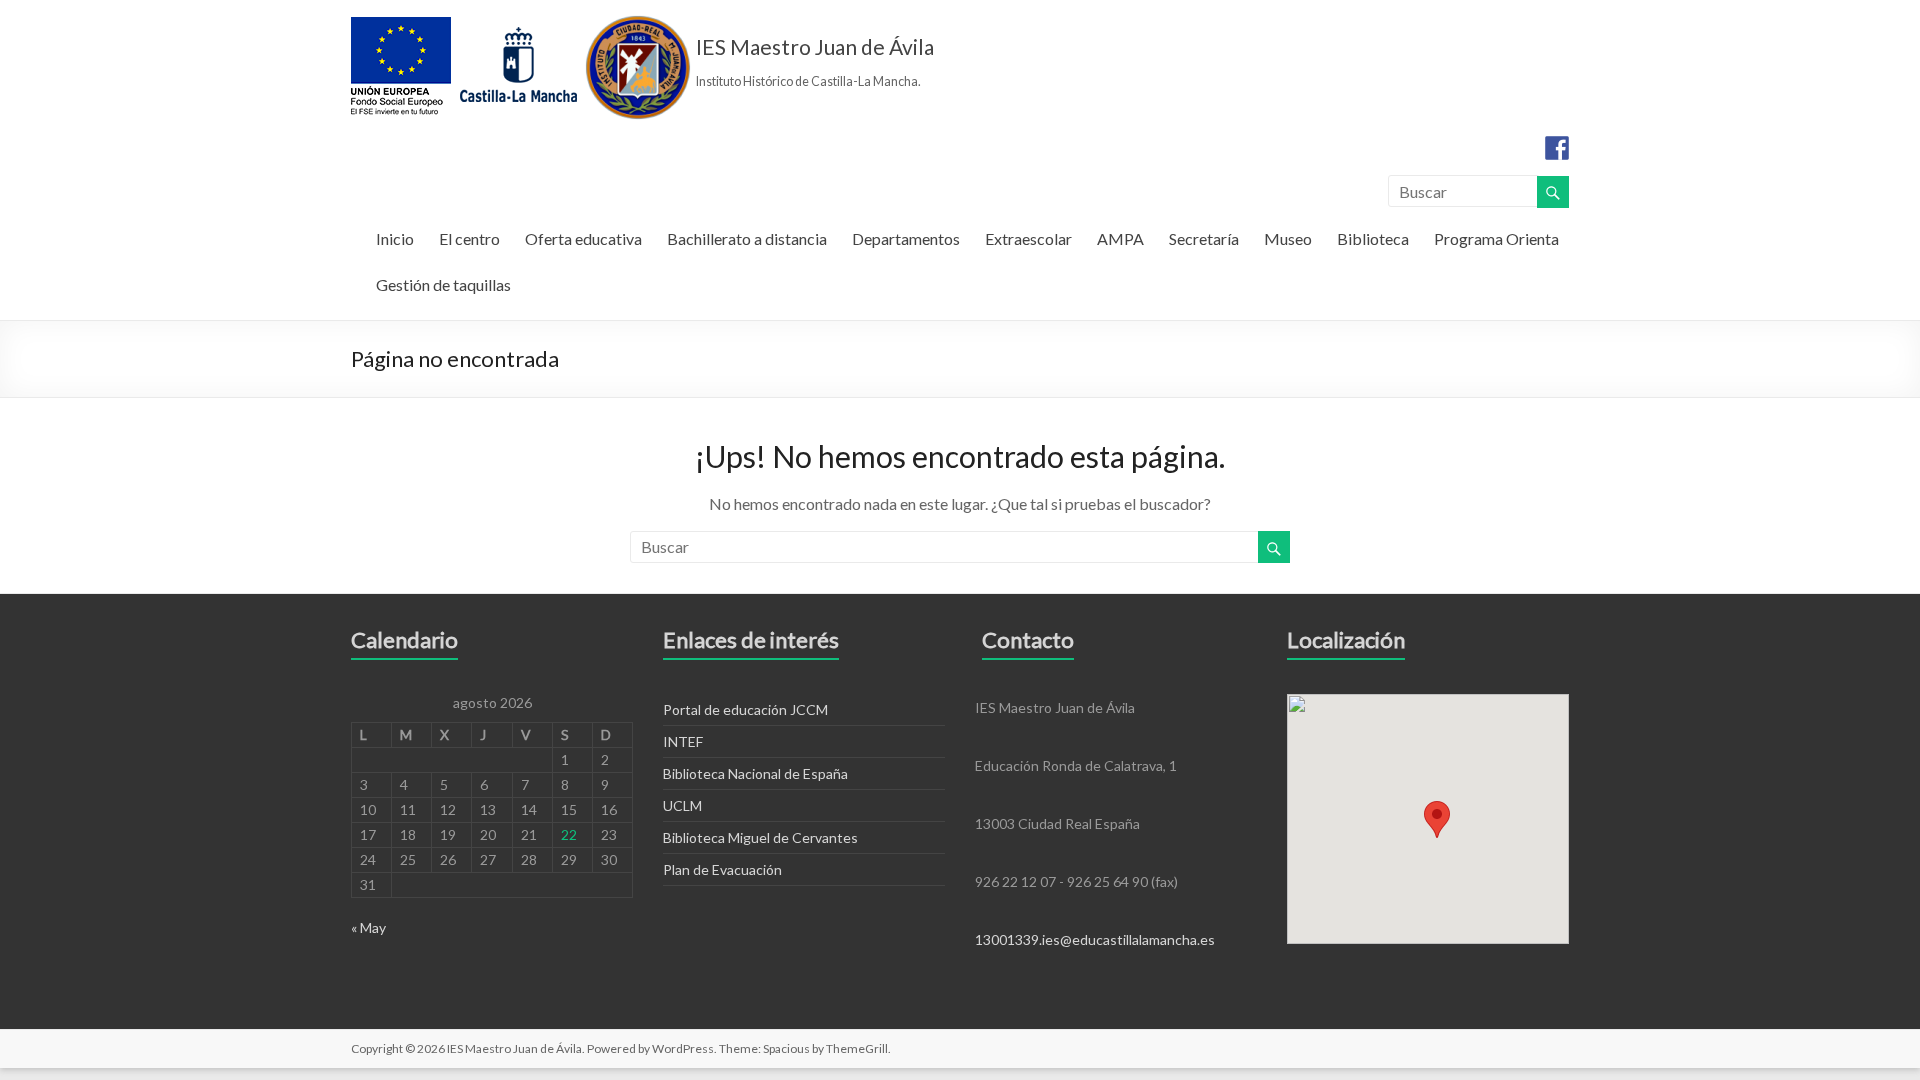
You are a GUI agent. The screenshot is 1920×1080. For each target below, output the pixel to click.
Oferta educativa (583, 238)
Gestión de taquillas (443, 284)
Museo (1288, 238)
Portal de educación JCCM (745, 709)
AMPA (1120, 238)
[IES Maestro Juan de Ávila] (521, 24)
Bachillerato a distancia (747, 238)
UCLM (682, 805)
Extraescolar (1028, 238)
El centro (469, 238)
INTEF (683, 741)
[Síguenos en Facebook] (1557, 148)
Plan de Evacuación (722, 869)
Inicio (395, 238)
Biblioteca (1373, 238)
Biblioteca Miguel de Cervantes (760, 837)
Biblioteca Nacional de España (755, 773)
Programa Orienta (1496, 238)
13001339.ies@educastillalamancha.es (1095, 939)
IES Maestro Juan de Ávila (815, 46)
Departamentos (906, 238)
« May (368, 927)
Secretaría (1204, 238)
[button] (1437, 819)
